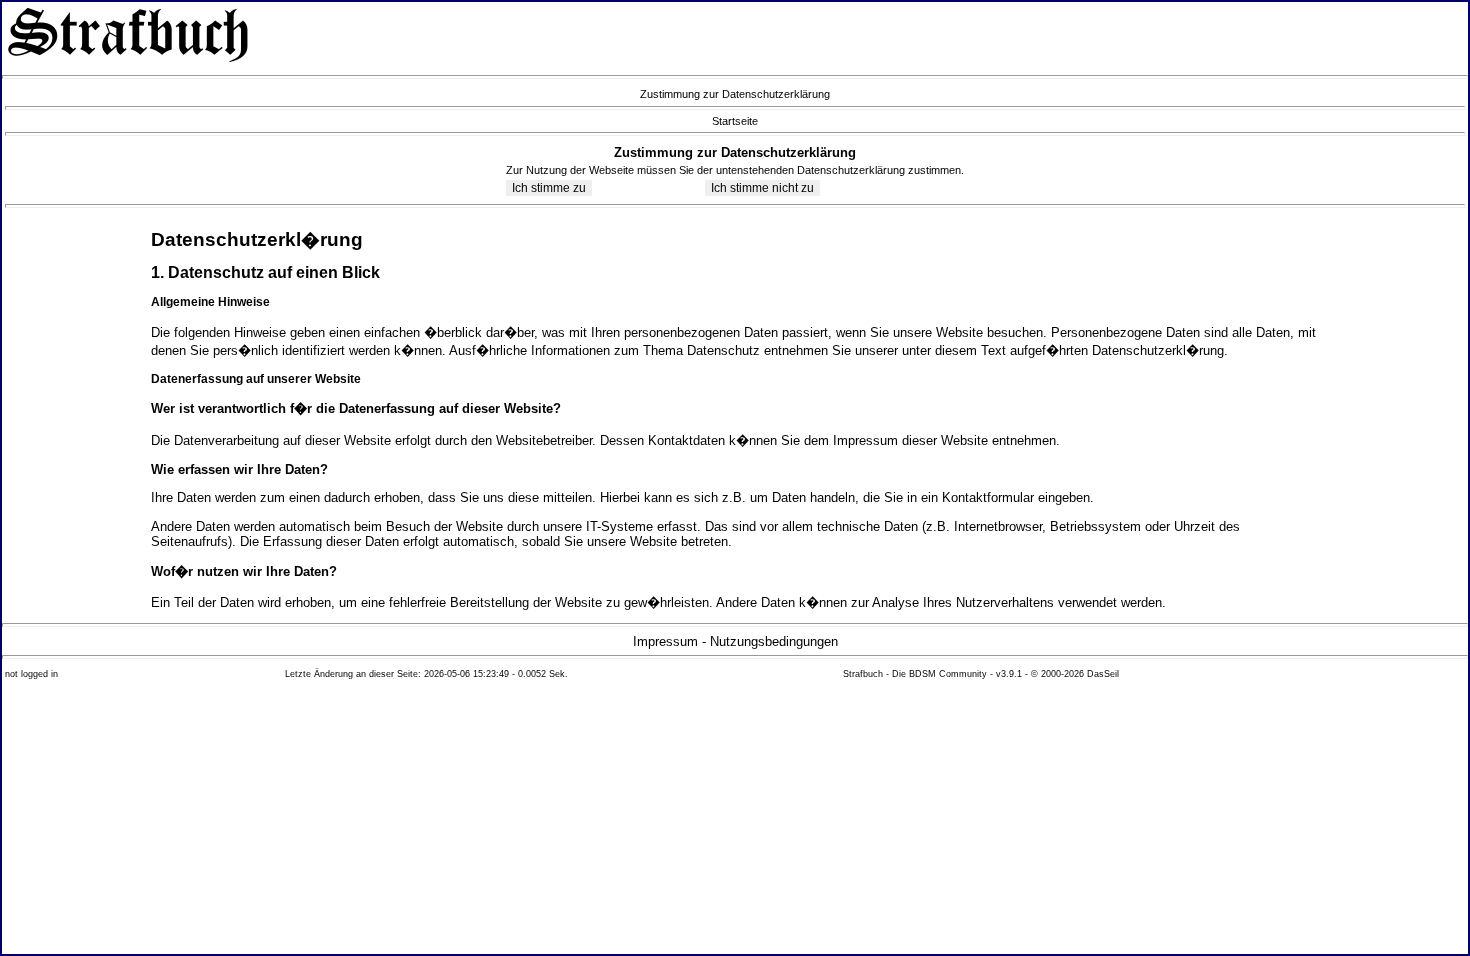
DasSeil (1103, 674)
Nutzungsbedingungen (774, 641)
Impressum (665, 641)
